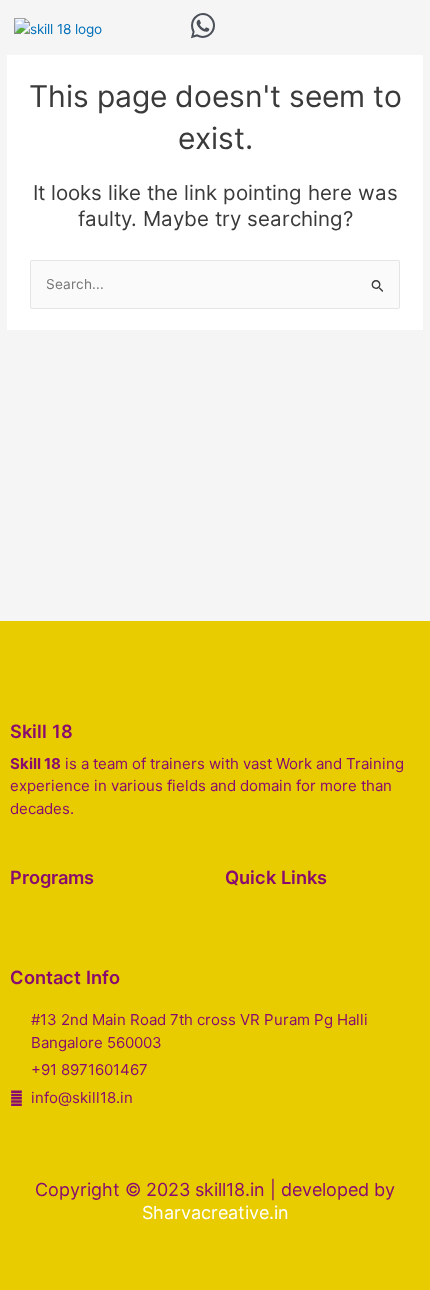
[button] (237, 29)
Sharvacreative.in (215, 1212)
